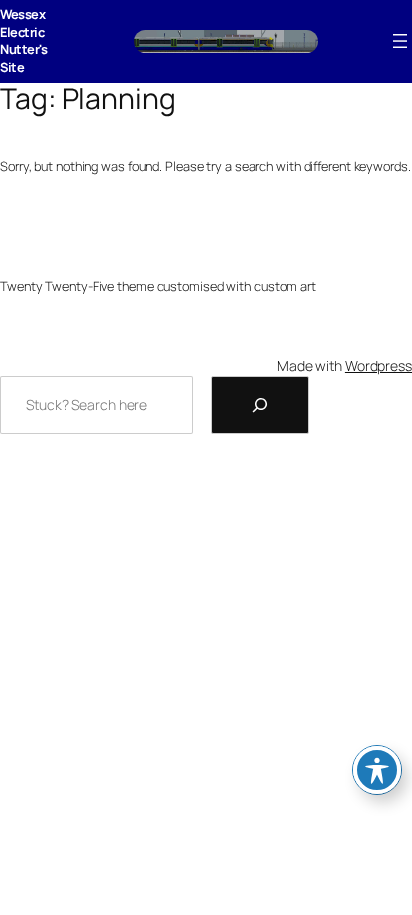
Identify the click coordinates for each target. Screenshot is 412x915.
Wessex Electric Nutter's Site (23, 41)
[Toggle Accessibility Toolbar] (377, 770)
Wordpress (378, 365)
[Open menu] (400, 41)
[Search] (260, 405)
